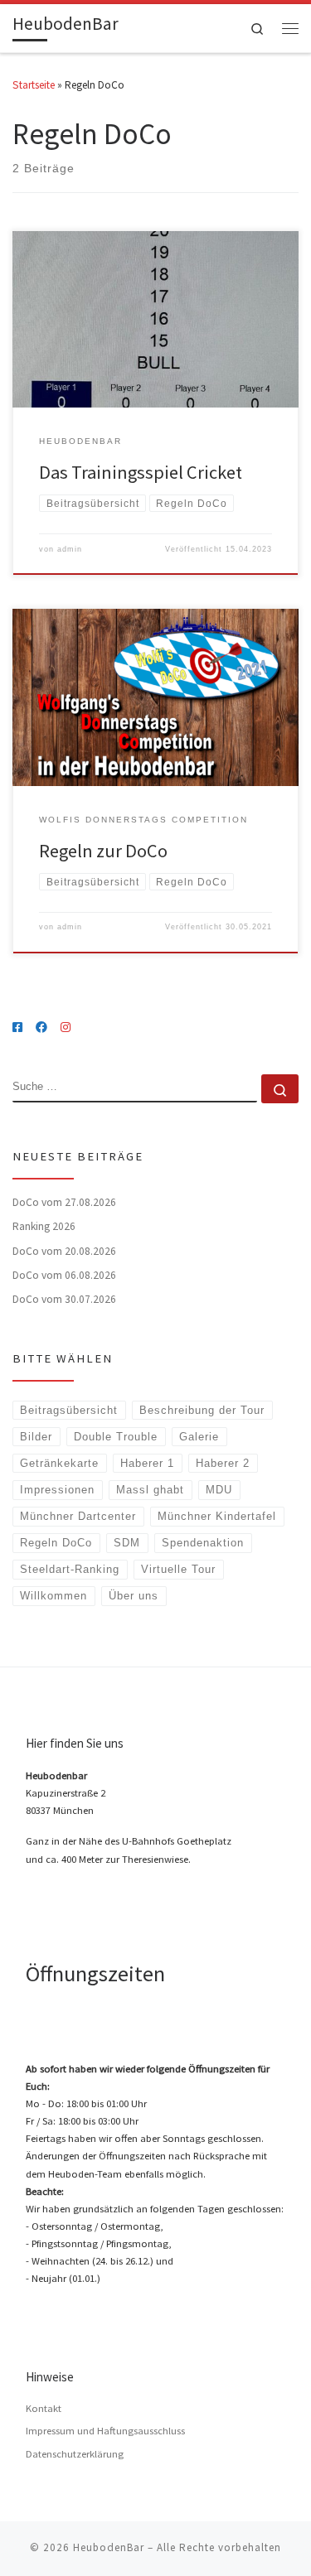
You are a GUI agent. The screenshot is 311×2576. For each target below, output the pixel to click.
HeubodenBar (109, 2547)
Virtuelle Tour (178, 1569)
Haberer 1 (147, 1463)
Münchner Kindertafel (217, 1516)
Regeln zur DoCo (103, 851)
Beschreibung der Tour (202, 1410)
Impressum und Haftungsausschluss (105, 2431)
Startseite (34, 85)
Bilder (36, 1437)
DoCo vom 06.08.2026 (64, 1275)
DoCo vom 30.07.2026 (64, 1299)
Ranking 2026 (44, 1226)
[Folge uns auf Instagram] (66, 1028)
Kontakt (44, 2408)
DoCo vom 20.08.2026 (64, 1251)
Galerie (199, 1437)
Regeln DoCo (56, 1543)
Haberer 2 (223, 1463)
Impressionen (57, 1490)
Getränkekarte (59, 1463)
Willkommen (53, 1596)
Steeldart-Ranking (70, 1569)
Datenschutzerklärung (75, 2454)
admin (70, 549)
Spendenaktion (203, 1543)
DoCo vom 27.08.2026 (64, 1202)
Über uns (134, 1596)
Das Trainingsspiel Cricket (141, 472)
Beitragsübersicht (69, 1410)
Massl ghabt (150, 1490)
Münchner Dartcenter (78, 1516)
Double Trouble (116, 1437)
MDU (219, 1490)
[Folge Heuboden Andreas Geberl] (17, 1028)
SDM (127, 1543)
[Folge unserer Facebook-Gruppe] (41, 1028)
